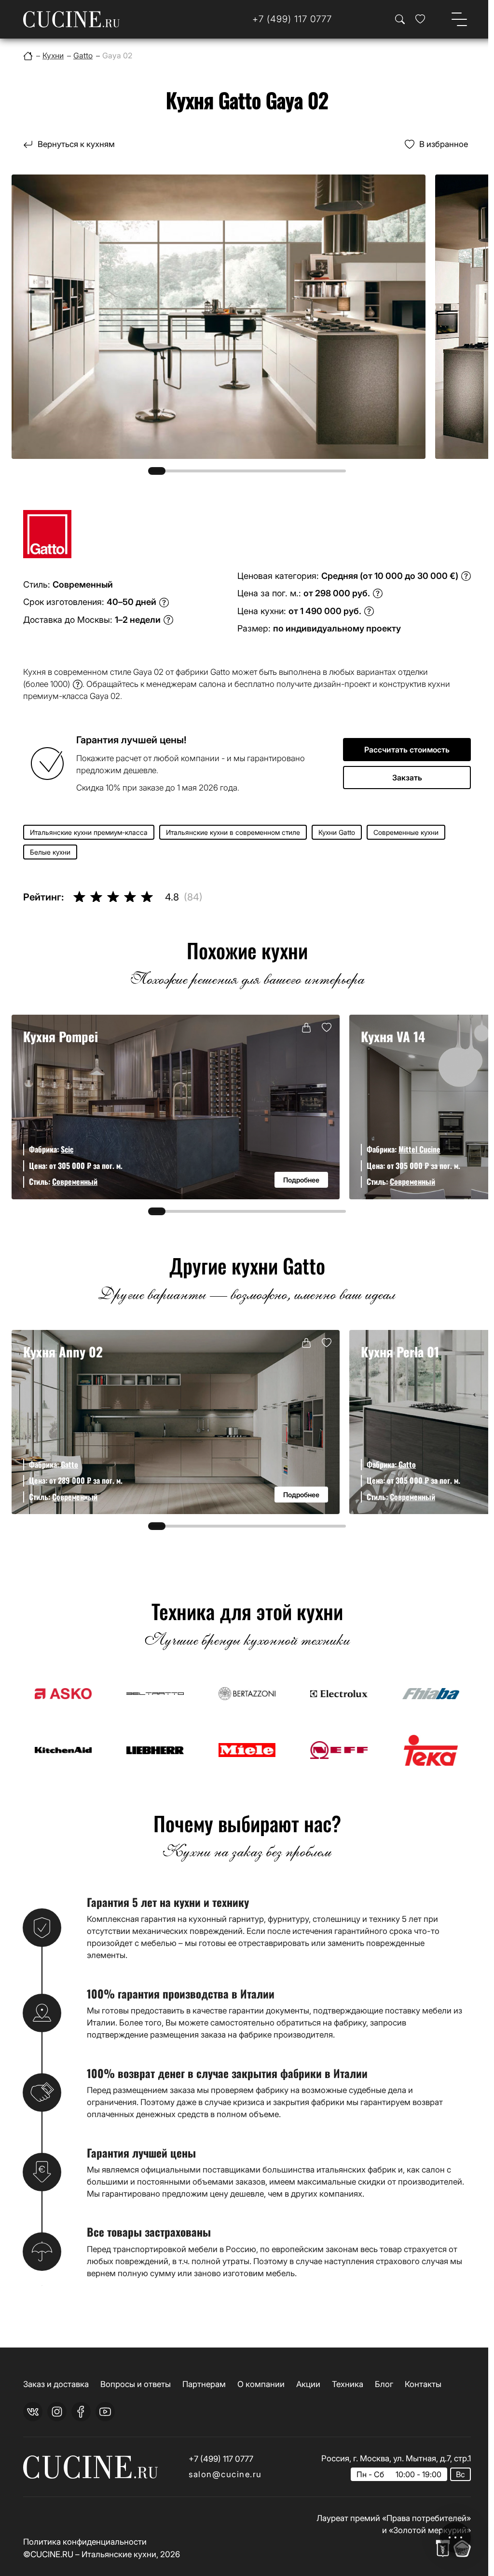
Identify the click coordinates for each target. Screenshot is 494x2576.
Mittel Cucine (419, 1149)
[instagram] (57, 2412)
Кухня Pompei (61, 1036)
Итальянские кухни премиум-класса (89, 832)
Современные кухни (406, 832)
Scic (67, 1149)
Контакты (423, 2384)
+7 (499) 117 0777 (221, 2459)
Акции (308, 2384)
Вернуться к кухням (76, 144)
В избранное (444, 144)
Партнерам (204, 2384)
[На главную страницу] (71, 19)
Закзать (407, 778)
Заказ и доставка (56, 2384)
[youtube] (105, 2412)
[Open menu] (459, 19)
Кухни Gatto (337, 832)
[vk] (33, 2412)
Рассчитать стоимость (407, 750)
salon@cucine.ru (225, 2474)
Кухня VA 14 (393, 1036)
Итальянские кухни (119, 2554)
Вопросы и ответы (136, 2384)
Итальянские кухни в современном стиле (233, 832)
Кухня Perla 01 (400, 1351)
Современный (75, 1181)
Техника (348, 2384)
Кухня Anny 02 (63, 1351)
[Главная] (28, 56)
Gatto (69, 1464)
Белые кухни (50, 852)
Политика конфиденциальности (85, 2542)
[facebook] (81, 2412)
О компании (261, 2384)
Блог (384, 2384)
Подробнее (301, 1180)
